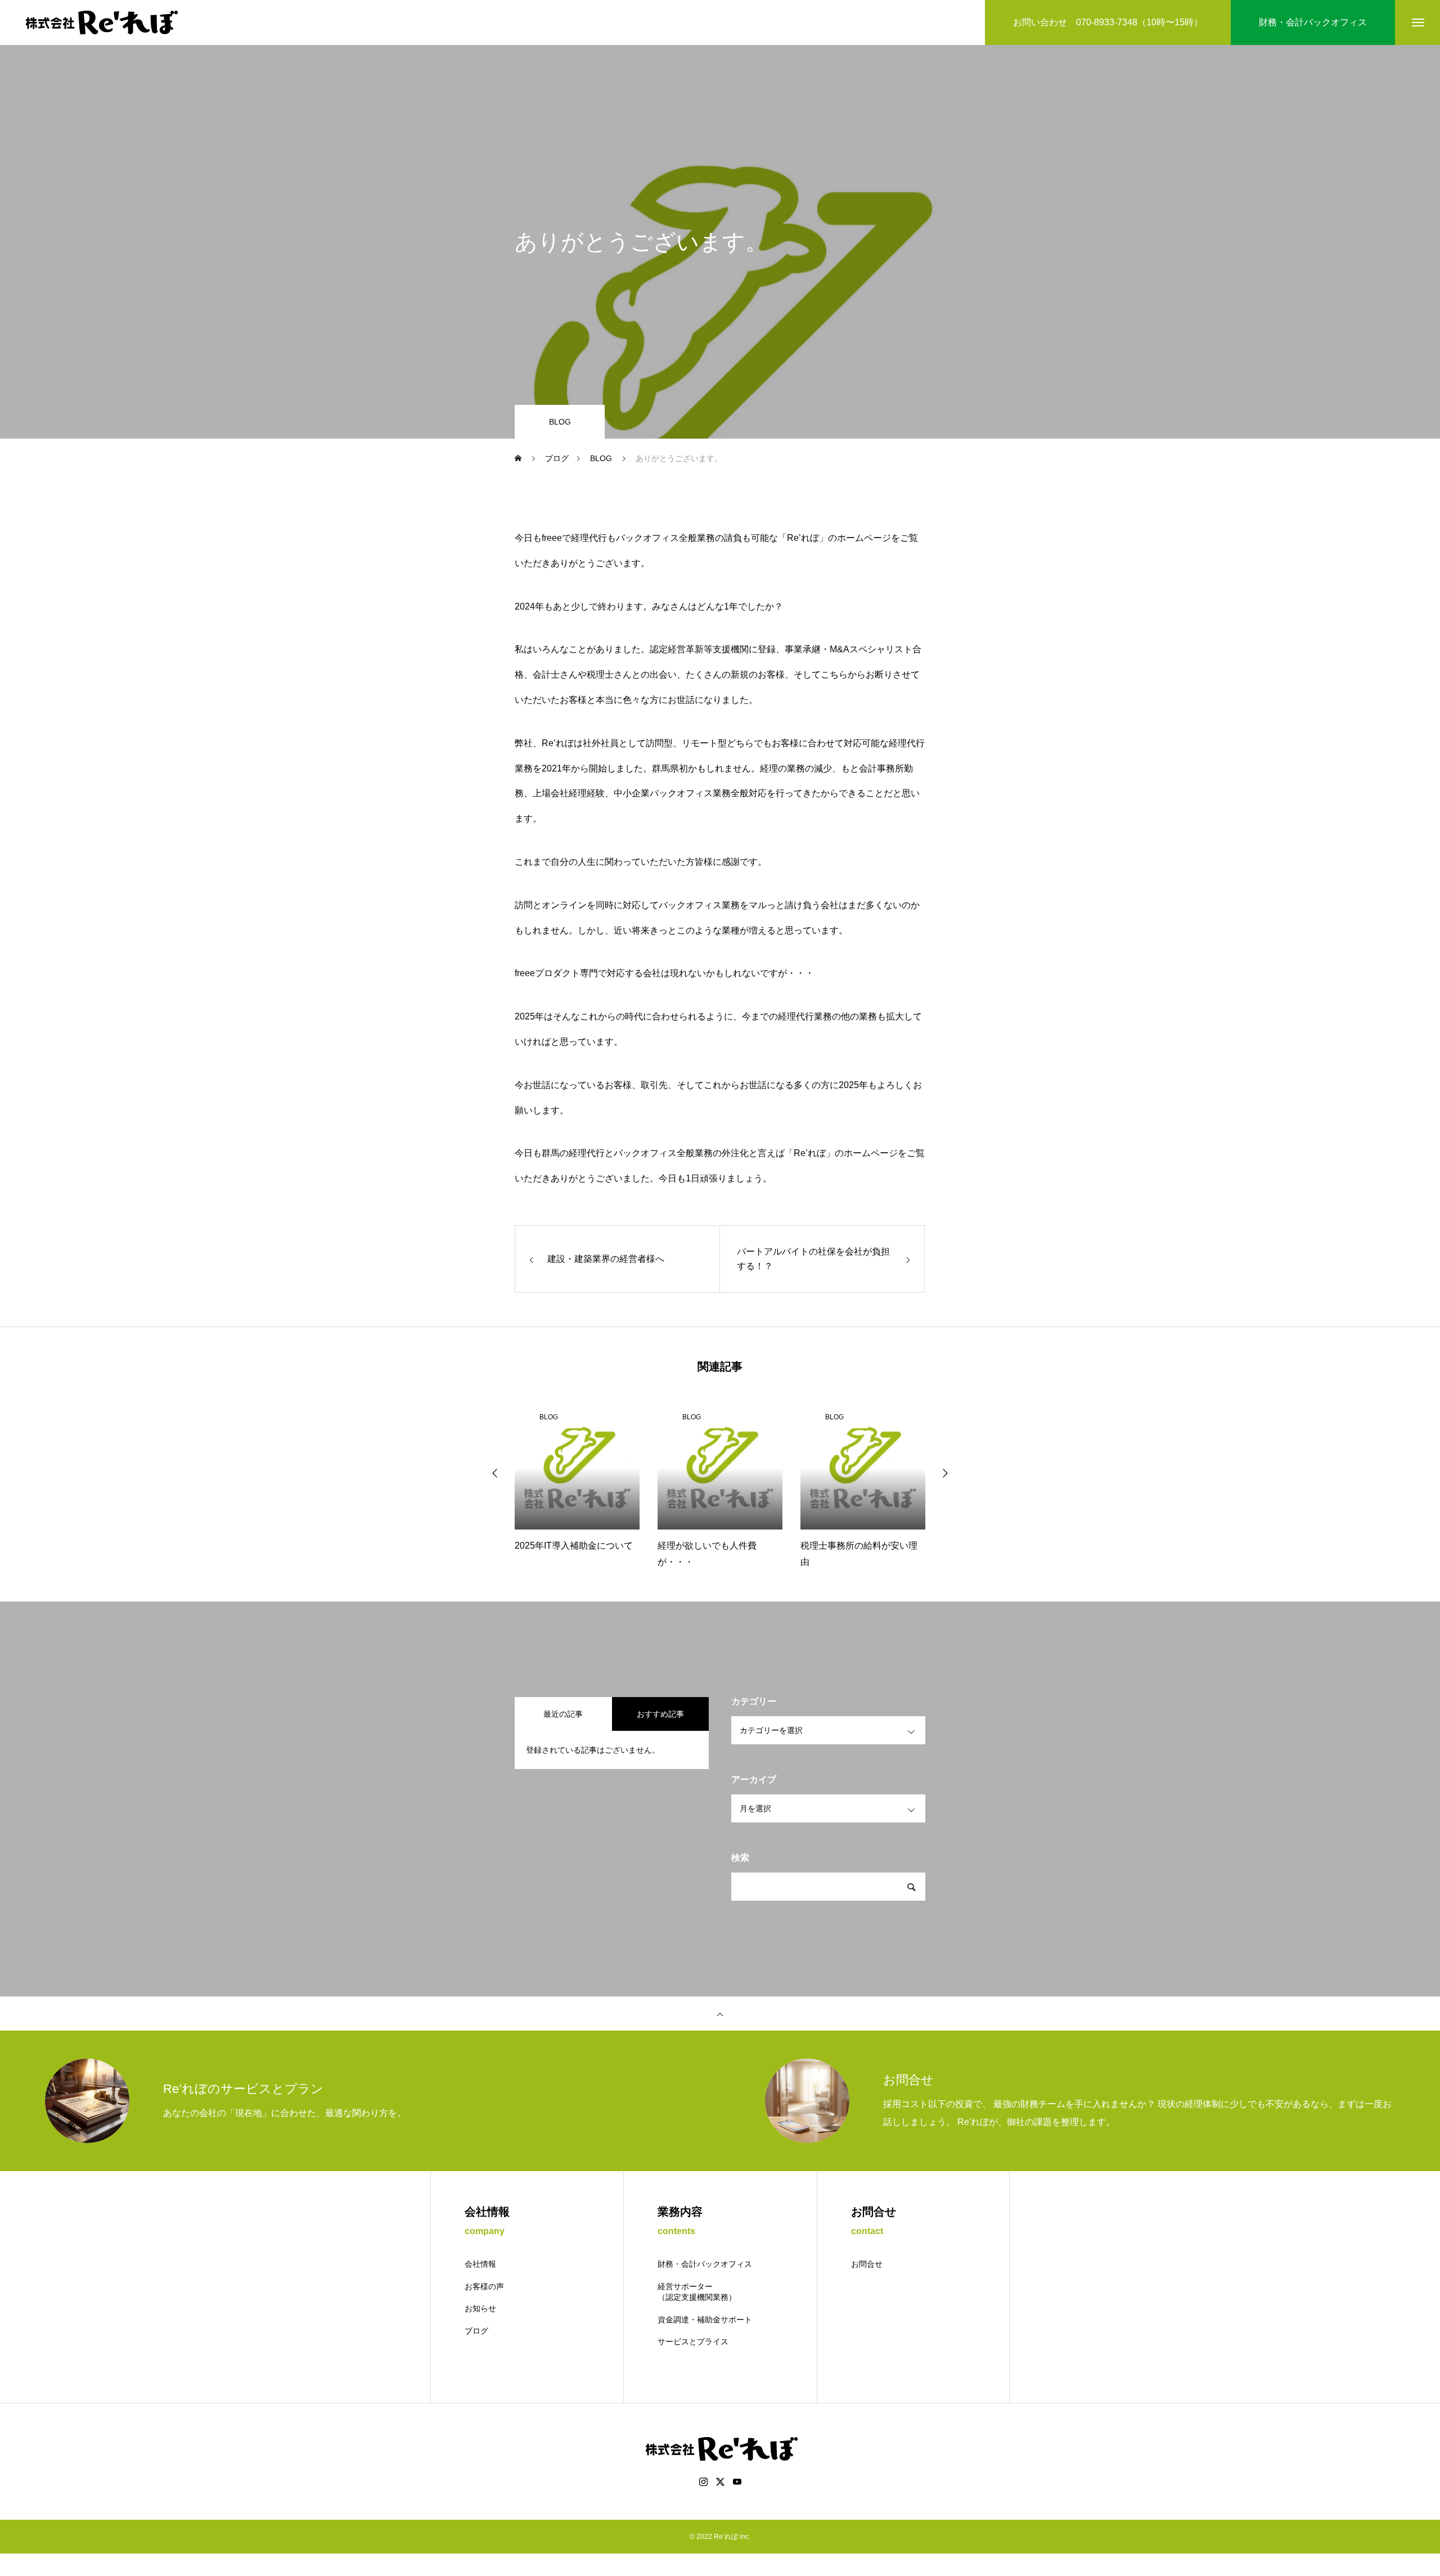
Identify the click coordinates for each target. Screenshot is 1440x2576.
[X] (720, 2482)
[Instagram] (703, 2482)
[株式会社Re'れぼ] (100, 22)
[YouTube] (737, 2482)
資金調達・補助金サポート (705, 2320)
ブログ (476, 2331)
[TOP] (720, 2014)
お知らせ (480, 2308)
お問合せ (867, 2264)
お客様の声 (484, 2286)
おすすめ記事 (660, 1714)
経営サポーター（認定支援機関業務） (697, 2292)
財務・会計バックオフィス (705, 2264)
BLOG (560, 422)
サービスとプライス (693, 2342)
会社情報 (480, 2264)
